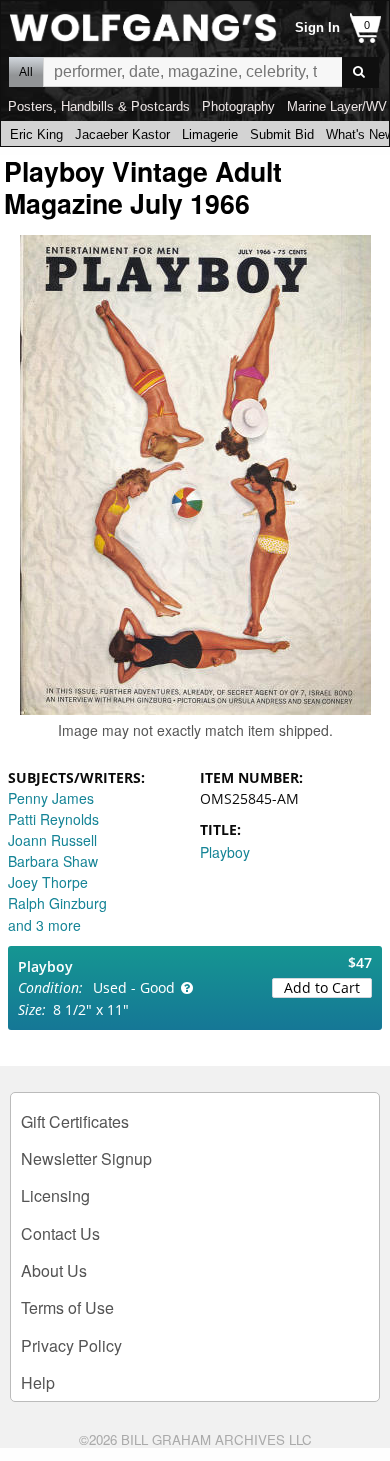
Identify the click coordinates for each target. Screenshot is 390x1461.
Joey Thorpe (48, 882)
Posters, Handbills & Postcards (99, 106)
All (26, 72)
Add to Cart (322, 987)
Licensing (55, 1195)
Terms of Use (67, 1307)
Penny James (51, 798)
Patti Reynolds (53, 819)
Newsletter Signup (86, 1158)
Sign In (317, 27)
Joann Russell (52, 840)
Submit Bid (282, 134)
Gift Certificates (75, 1121)
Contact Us (60, 1233)
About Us (54, 1270)
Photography (238, 106)
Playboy (225, 852)
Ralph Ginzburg (57, 903)
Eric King (36, 134)
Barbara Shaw (53, 861)
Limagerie (210, 134)
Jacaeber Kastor (122, 134)
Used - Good (134, 987)
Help (38, 1382)
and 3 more (44, 925)
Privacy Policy (71, 1345)
